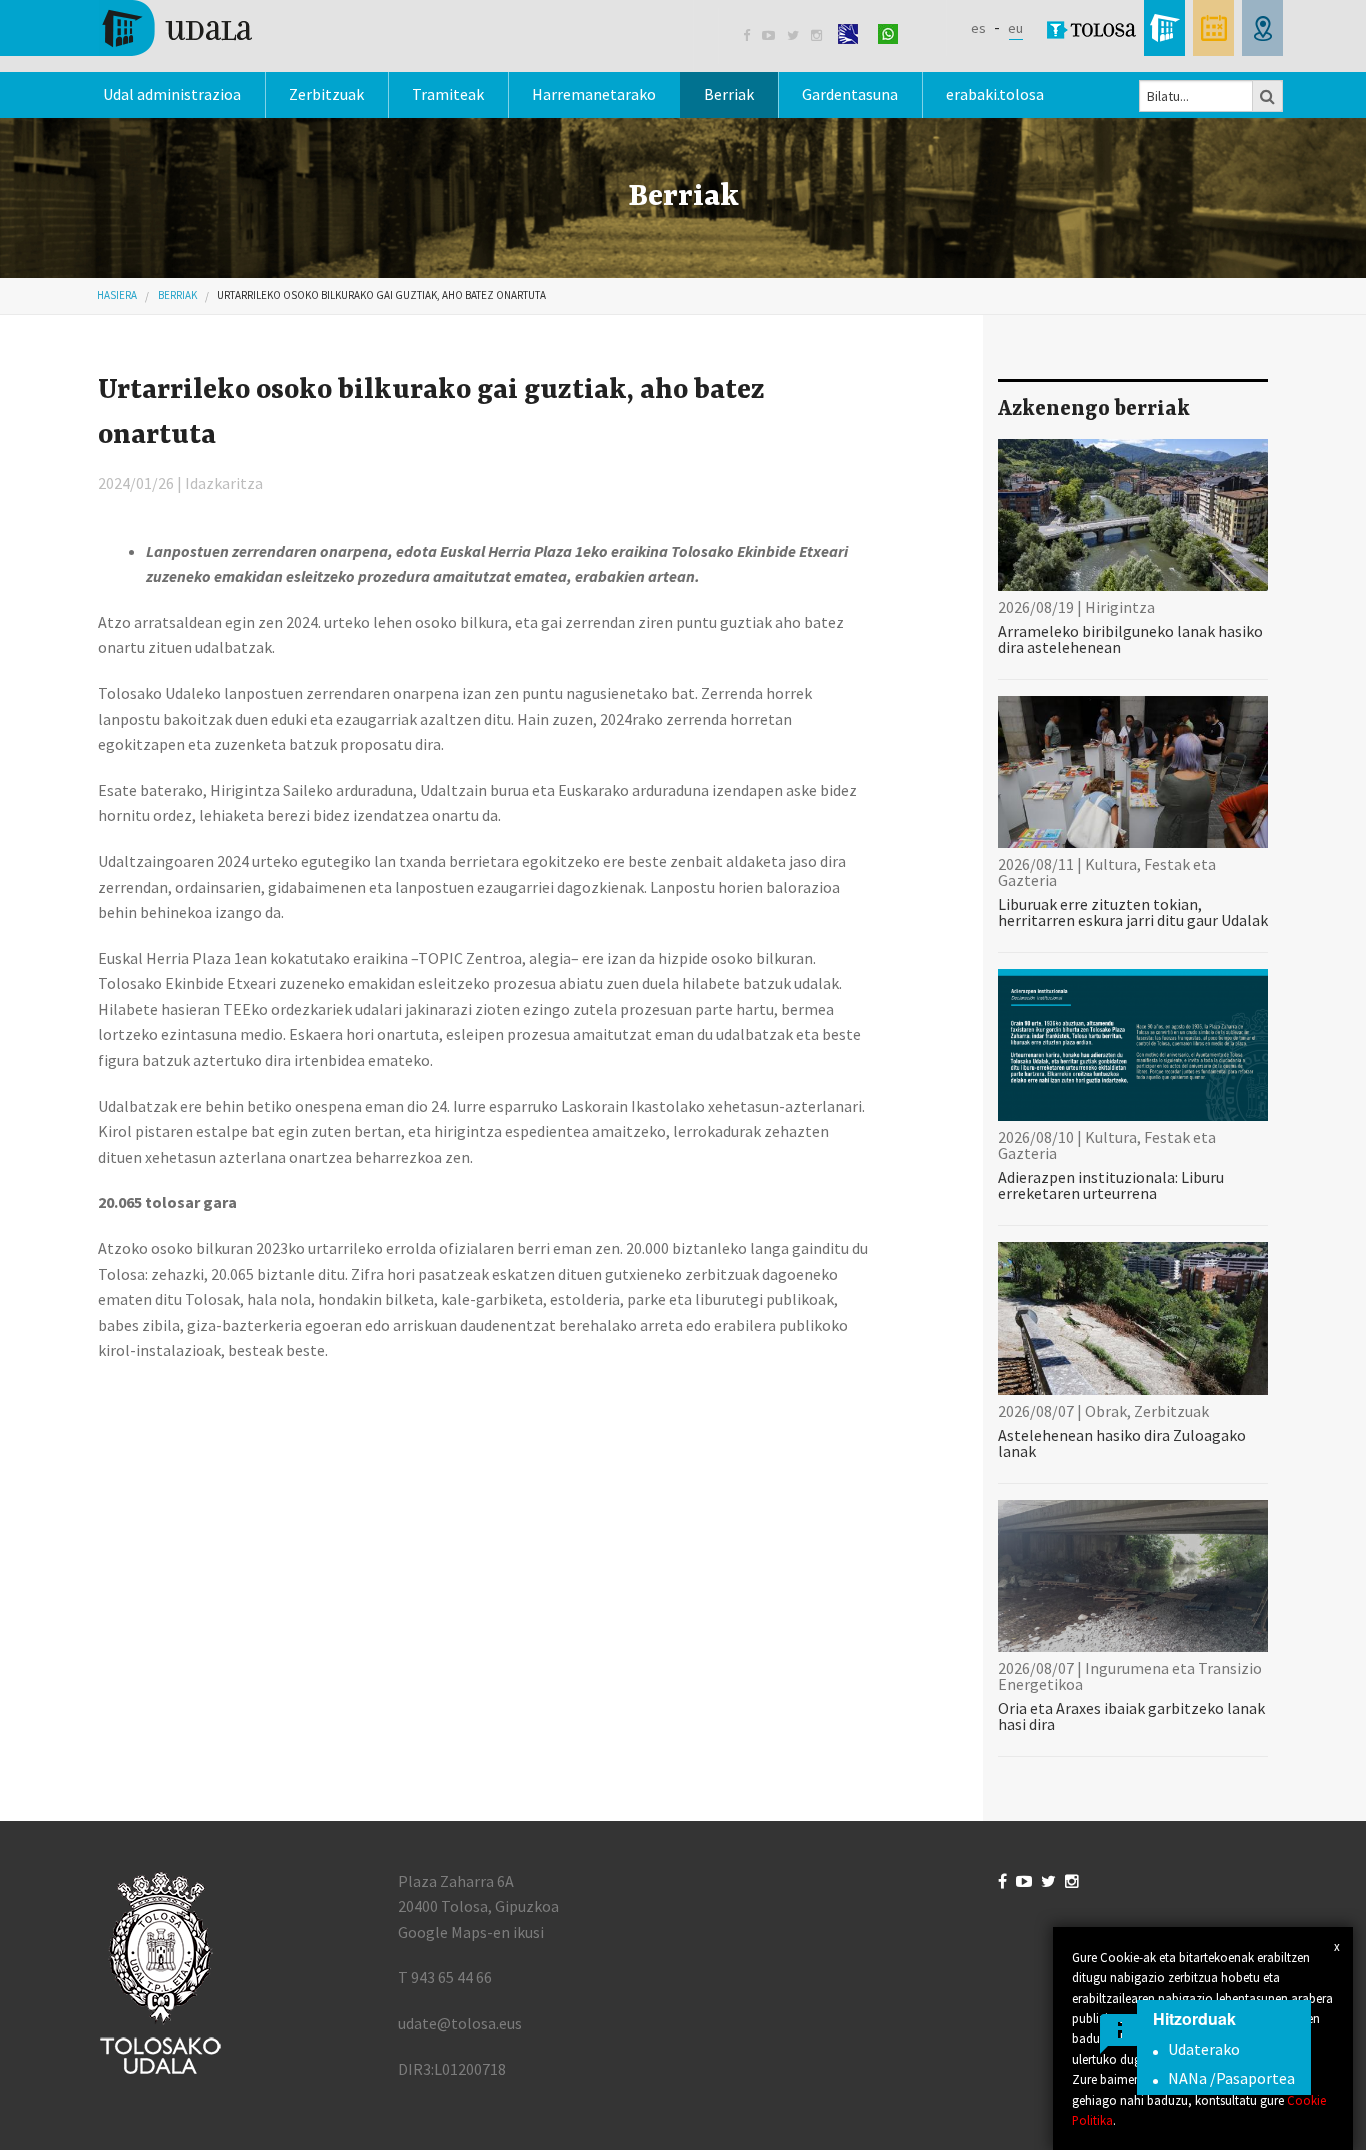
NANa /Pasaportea (1231, 2078)
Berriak (729, 94)
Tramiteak (448, 94)
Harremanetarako (594, 94)
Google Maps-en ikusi (471, 1932)
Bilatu (1268, 96)
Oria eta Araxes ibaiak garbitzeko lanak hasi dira (1131, 1716)
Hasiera (117, 295)
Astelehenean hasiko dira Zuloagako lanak (1122, 1443)
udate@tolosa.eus (460, 2023)
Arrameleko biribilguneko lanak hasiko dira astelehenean (1130, 639)
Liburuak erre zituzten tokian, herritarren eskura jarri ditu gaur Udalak (1133, 912)
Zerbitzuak (326, 94)
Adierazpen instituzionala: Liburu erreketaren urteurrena (1111, 1185)
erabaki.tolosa (995, 94)
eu (1015, 28)
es (978, 28)
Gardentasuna (850, 94)
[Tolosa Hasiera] (175, 26)
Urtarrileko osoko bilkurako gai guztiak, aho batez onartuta (381, 295)
